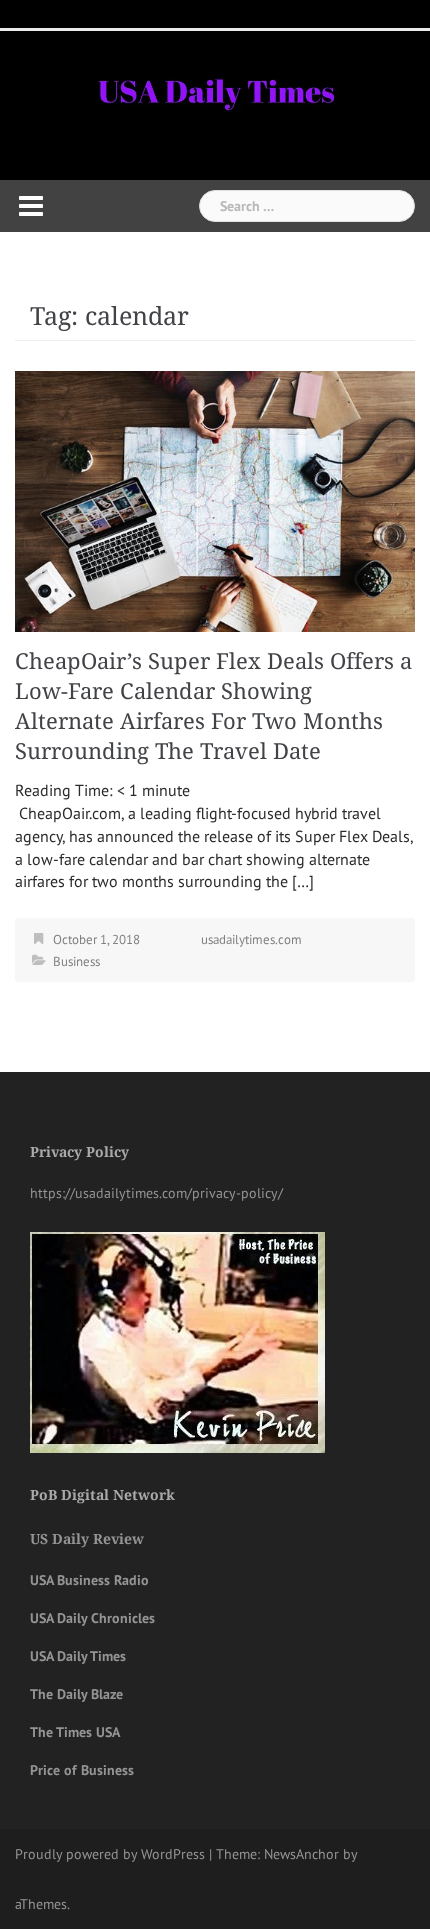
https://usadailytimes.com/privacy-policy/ (156, 1193)
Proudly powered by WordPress (110, 1854)
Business (76, 961)
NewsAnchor (301, 1854)
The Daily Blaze (76, 1694)
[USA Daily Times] (215, 89)
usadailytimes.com (251, 939)
